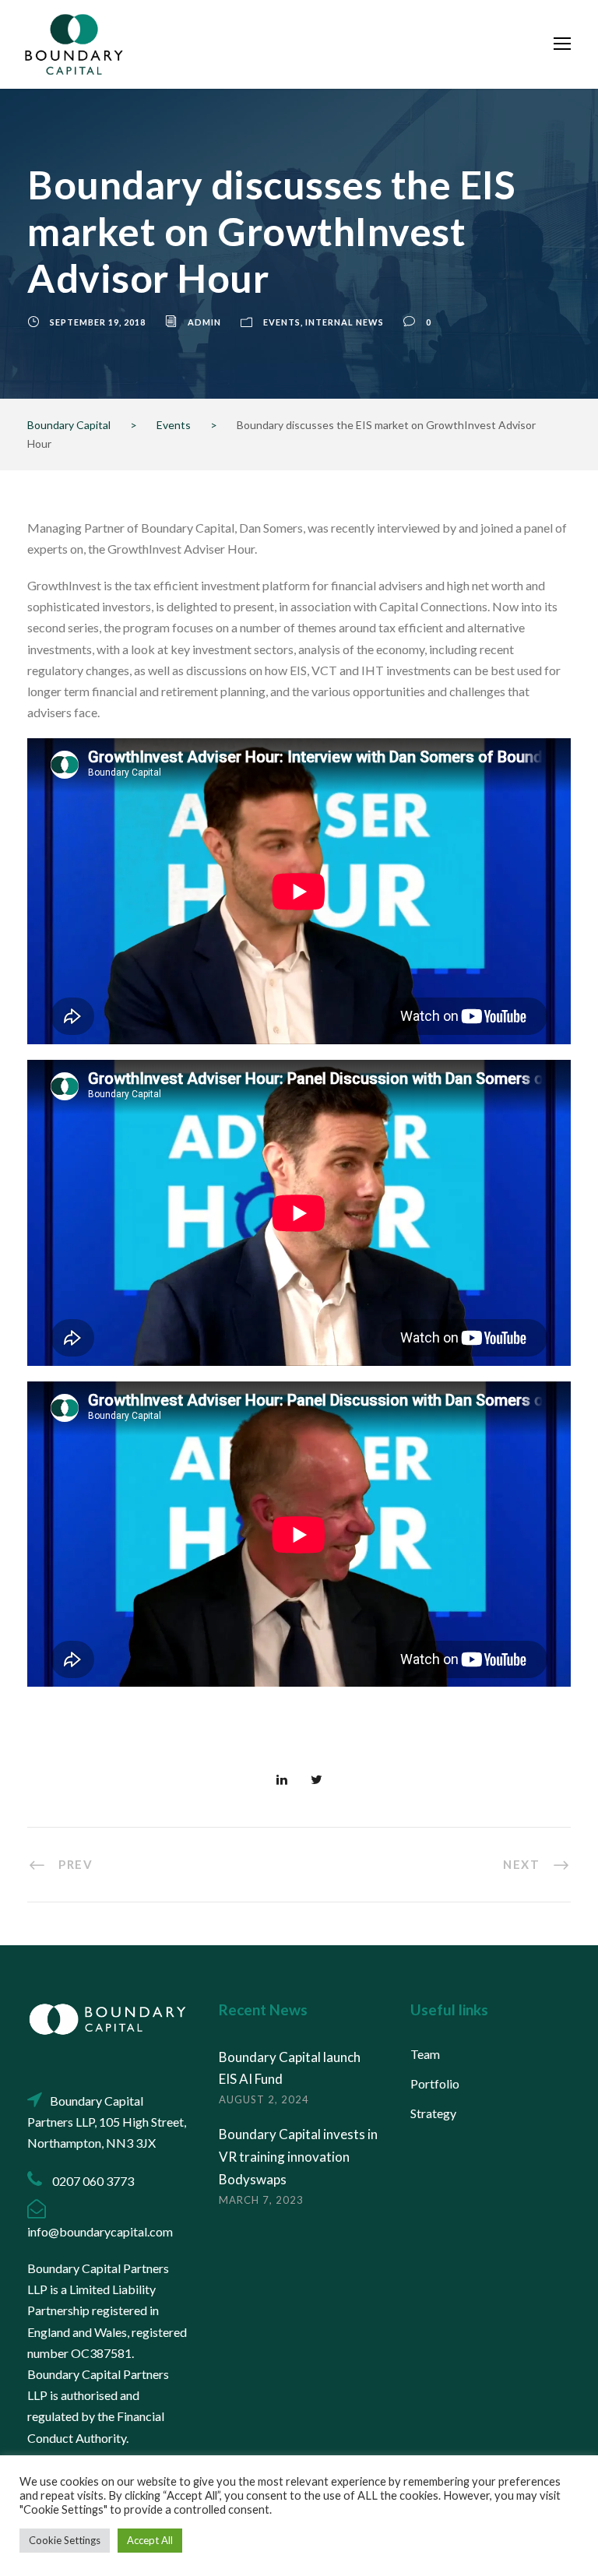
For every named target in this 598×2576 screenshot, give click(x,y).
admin (204, 322)
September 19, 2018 (98, 322)
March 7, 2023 (261, 2200)
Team (425, 2054)
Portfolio (435, 2083)
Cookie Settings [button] (65, 2540)
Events (282, 322)
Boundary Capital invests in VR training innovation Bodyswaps (298, 2157)
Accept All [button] (150, 2540)
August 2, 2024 (264, 2099)
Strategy (433, 2113)
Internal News (345, 322)
